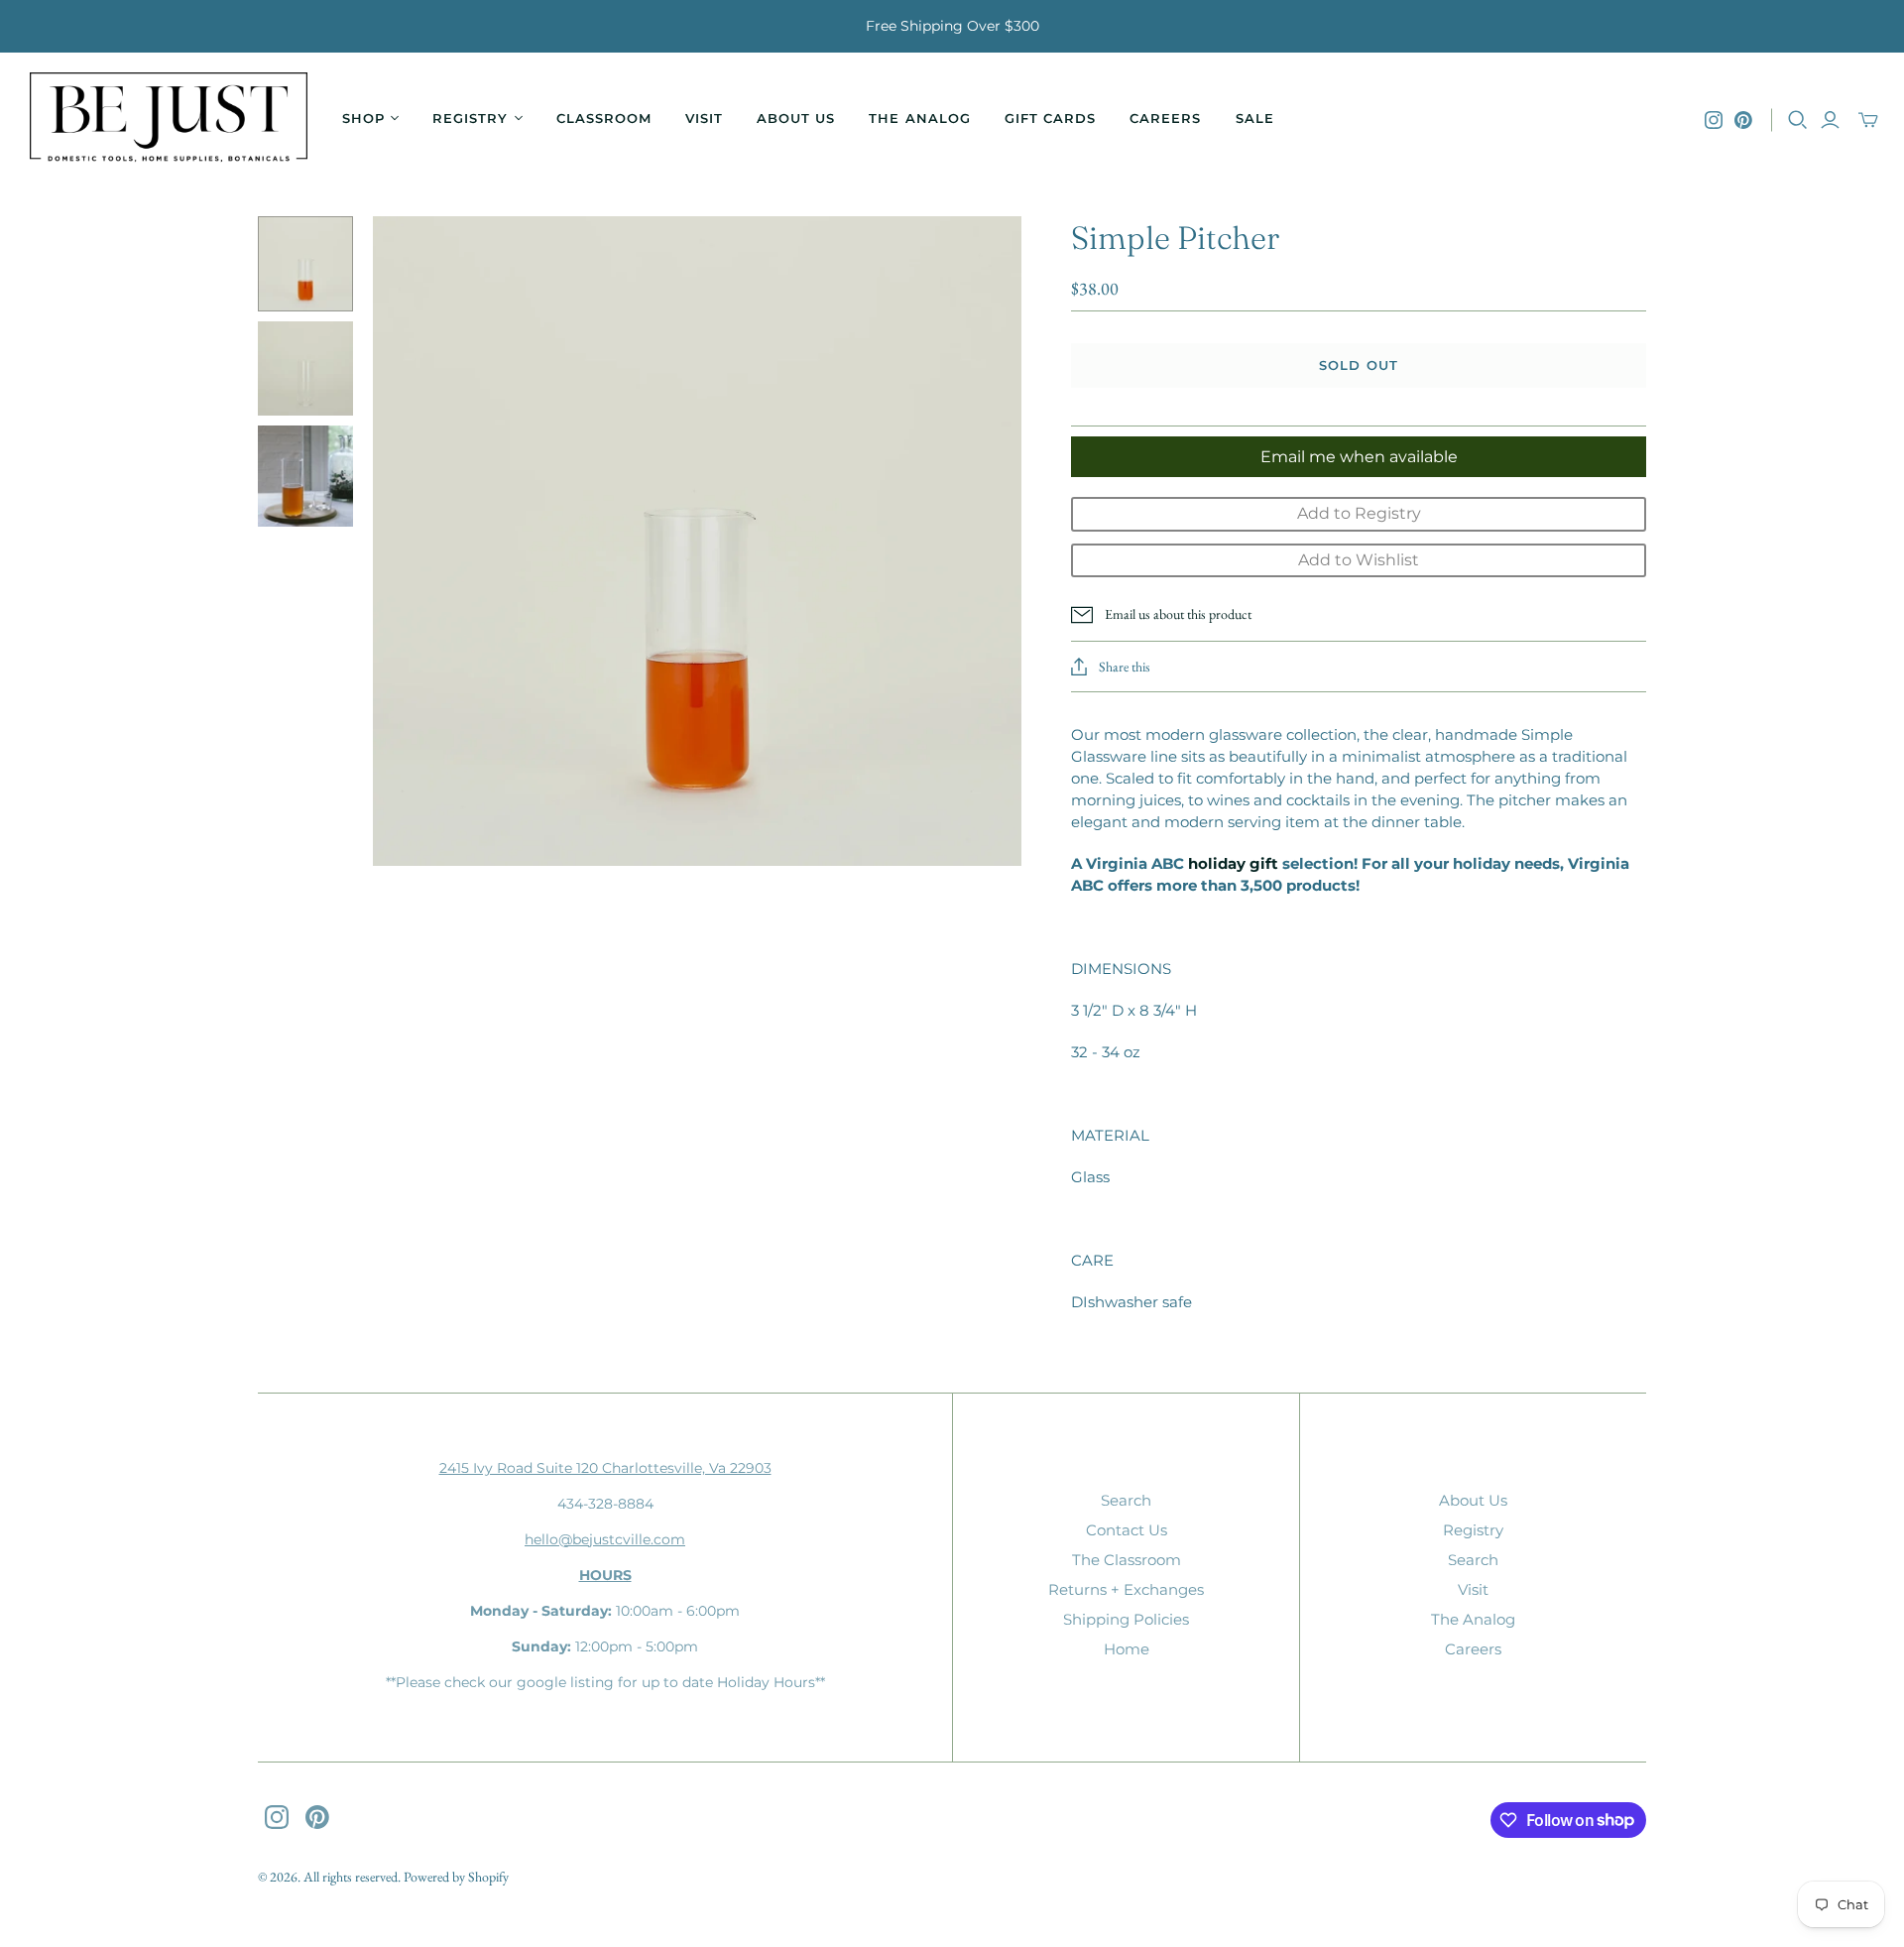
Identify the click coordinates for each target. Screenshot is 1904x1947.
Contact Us (1127, 1530)
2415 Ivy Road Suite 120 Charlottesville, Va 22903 (605, 1468)
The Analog (919, 118)
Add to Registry (1359, 513)
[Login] (1830, 120)
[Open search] (1798, 120)
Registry (1473, 1530)
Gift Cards (1050, 118)
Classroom (604, 118)
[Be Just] (169, 120)
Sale (1255, 118)
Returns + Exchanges (1126, 1589)
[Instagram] (1714, 120)
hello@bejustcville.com (605, 1539)
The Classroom (1127, 1560)
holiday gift (1233, 863)
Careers (1165, 118)
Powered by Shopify (456, 1877)
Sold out (1358, 365)
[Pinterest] (1743, 120)
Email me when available (1359, 457)
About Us (796, 118)
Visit (704, 118)
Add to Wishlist (1359, 560)
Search (1126, 1500)
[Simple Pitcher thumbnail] (305, 264)
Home (1127, 1649)
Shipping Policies (1126, 1619)
